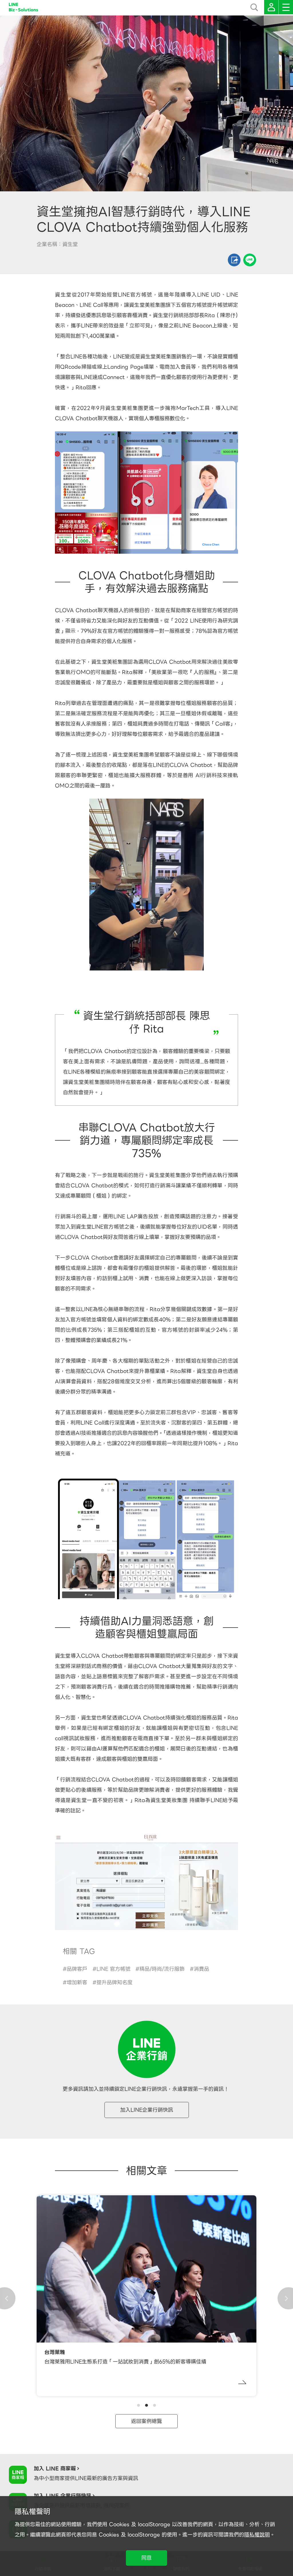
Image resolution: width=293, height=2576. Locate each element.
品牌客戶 (77, 1969)
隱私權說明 (257, 2535)
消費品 (201, 1969)
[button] (138, 2405)
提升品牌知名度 (114, 1982)
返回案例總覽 (146, 2421)
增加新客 (77, 1982)
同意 (146, 2558)
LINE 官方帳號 (113, 1969)
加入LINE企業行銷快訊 (147, 2110)
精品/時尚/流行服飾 (162, 1969)
